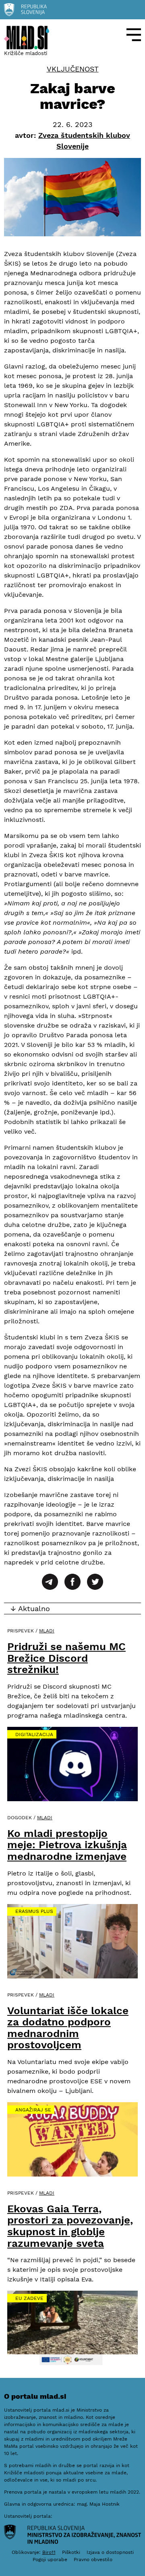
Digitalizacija (34, 1734)
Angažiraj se (33, 2110)
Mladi (47, 1631)
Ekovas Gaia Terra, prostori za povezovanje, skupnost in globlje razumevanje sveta (70, 2226)
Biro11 (49, 2552)
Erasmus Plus (34, 1911)
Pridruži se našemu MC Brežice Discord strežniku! (66, 1658)
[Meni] (134, 35)
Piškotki (71, 2552)
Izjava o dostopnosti (110, 2552)
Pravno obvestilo (93, 2560)
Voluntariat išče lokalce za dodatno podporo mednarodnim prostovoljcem (68, 2028)
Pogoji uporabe (50, 2560)
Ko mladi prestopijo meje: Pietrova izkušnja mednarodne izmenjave (67, 1845)
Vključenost (73, 69)
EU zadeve (29, 2298)
